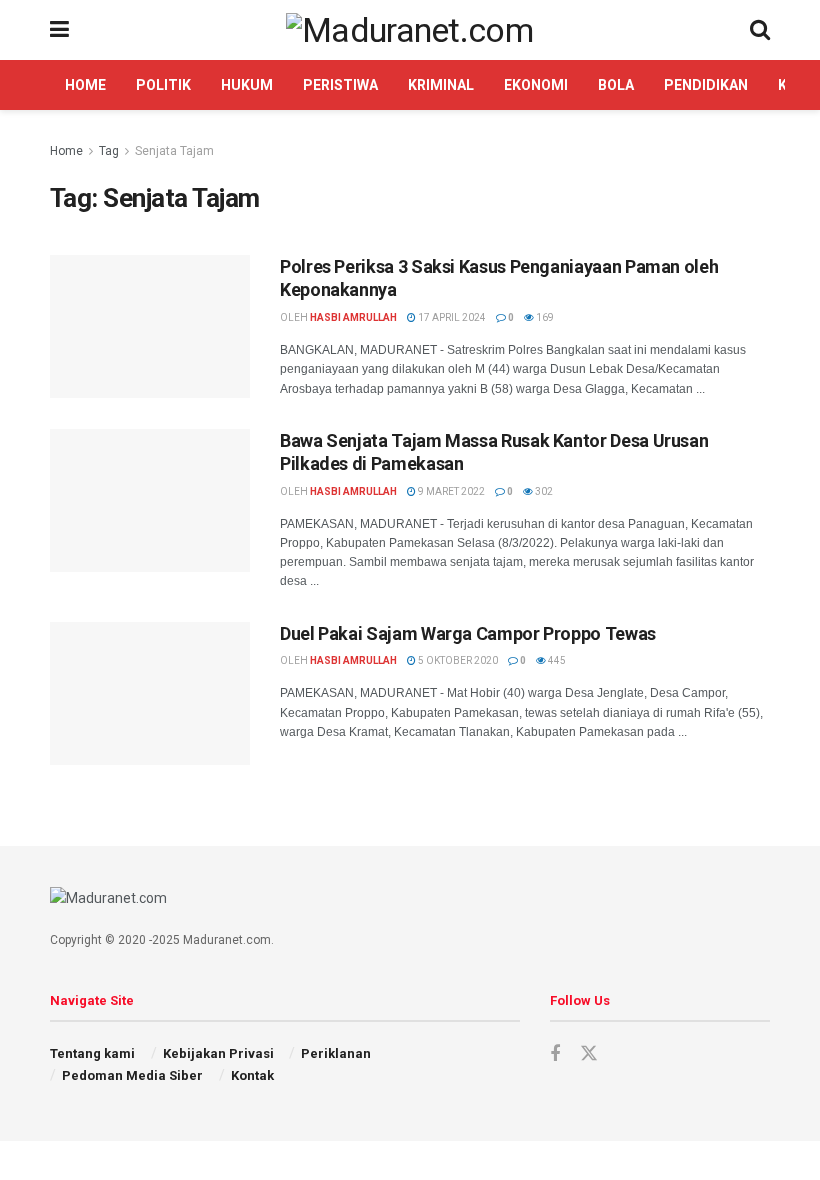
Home (85, 85)
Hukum (247, 85)
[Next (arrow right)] (785, 590)
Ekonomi (536, 85)
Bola (616, 85)
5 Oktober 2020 (457, 660)
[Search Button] (760, 30)
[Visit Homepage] (409, 30)
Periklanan (336, 1053)
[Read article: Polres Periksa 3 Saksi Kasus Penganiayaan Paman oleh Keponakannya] (150, 326)
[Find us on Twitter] (589, 1054)
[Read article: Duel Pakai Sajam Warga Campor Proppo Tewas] (150, 693)
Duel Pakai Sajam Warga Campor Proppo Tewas (468, 633)
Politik (163, 85)
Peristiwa (340, 85)
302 (543, 491)
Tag (109, 151)
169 (544, 317)
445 (556, 660)
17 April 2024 (451, 317)
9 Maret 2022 (450, 491)
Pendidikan (706, 85)
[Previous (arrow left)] (35, 590)
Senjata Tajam (174, 151)
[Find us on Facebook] (555, 1054)
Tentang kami (92, 1053)
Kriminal (441, 85)
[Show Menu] (59, 30)
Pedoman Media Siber (132, 1075)
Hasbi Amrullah (353, 317)
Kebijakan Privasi (218, 1053)
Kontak (252, 1075)
